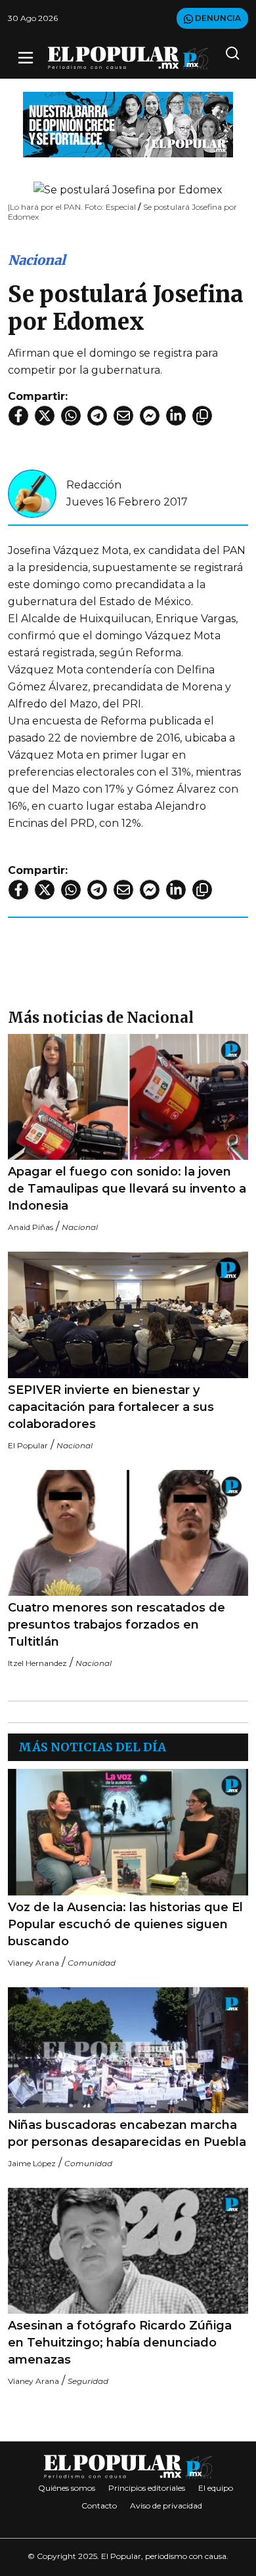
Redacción (94, 485)
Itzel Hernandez (37, 1663)
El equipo (216, 2488)
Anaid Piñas (31, 1227)
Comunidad (92, 1963)
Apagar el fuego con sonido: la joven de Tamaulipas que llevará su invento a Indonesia (127, 1189)
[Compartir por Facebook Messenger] (150, 416)
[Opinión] (128, 124)
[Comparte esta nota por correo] (123, 416)
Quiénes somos (67, 2488)
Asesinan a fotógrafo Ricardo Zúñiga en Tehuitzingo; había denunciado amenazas (120, 2343)
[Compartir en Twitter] (45, 416)
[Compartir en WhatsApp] (71, 416)
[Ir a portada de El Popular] (128, 58)
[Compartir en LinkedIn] (176, 416)
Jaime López (32, 2163)
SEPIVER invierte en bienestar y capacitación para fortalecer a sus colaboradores (111, 1407)
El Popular (28, 1445)
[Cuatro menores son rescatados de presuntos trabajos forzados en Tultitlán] (128, 1533)
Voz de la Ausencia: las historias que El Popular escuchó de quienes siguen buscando (125, 1924)
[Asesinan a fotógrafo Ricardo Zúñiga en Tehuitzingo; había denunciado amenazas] (128, 2251)
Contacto (99, 2506)
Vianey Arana (33, 1963)
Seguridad (88, 2381)
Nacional (37, 260)
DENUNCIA (217, 18)
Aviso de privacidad (166, 2506)
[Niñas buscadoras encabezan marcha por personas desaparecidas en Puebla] (128, 2050)
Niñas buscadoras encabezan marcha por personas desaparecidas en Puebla (127, 2133)
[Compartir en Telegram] (97, 416)
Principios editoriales (147, 2488)
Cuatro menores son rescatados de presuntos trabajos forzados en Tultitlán (117, 1625)
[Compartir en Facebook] (18, 416)
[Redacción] (32, 493)
